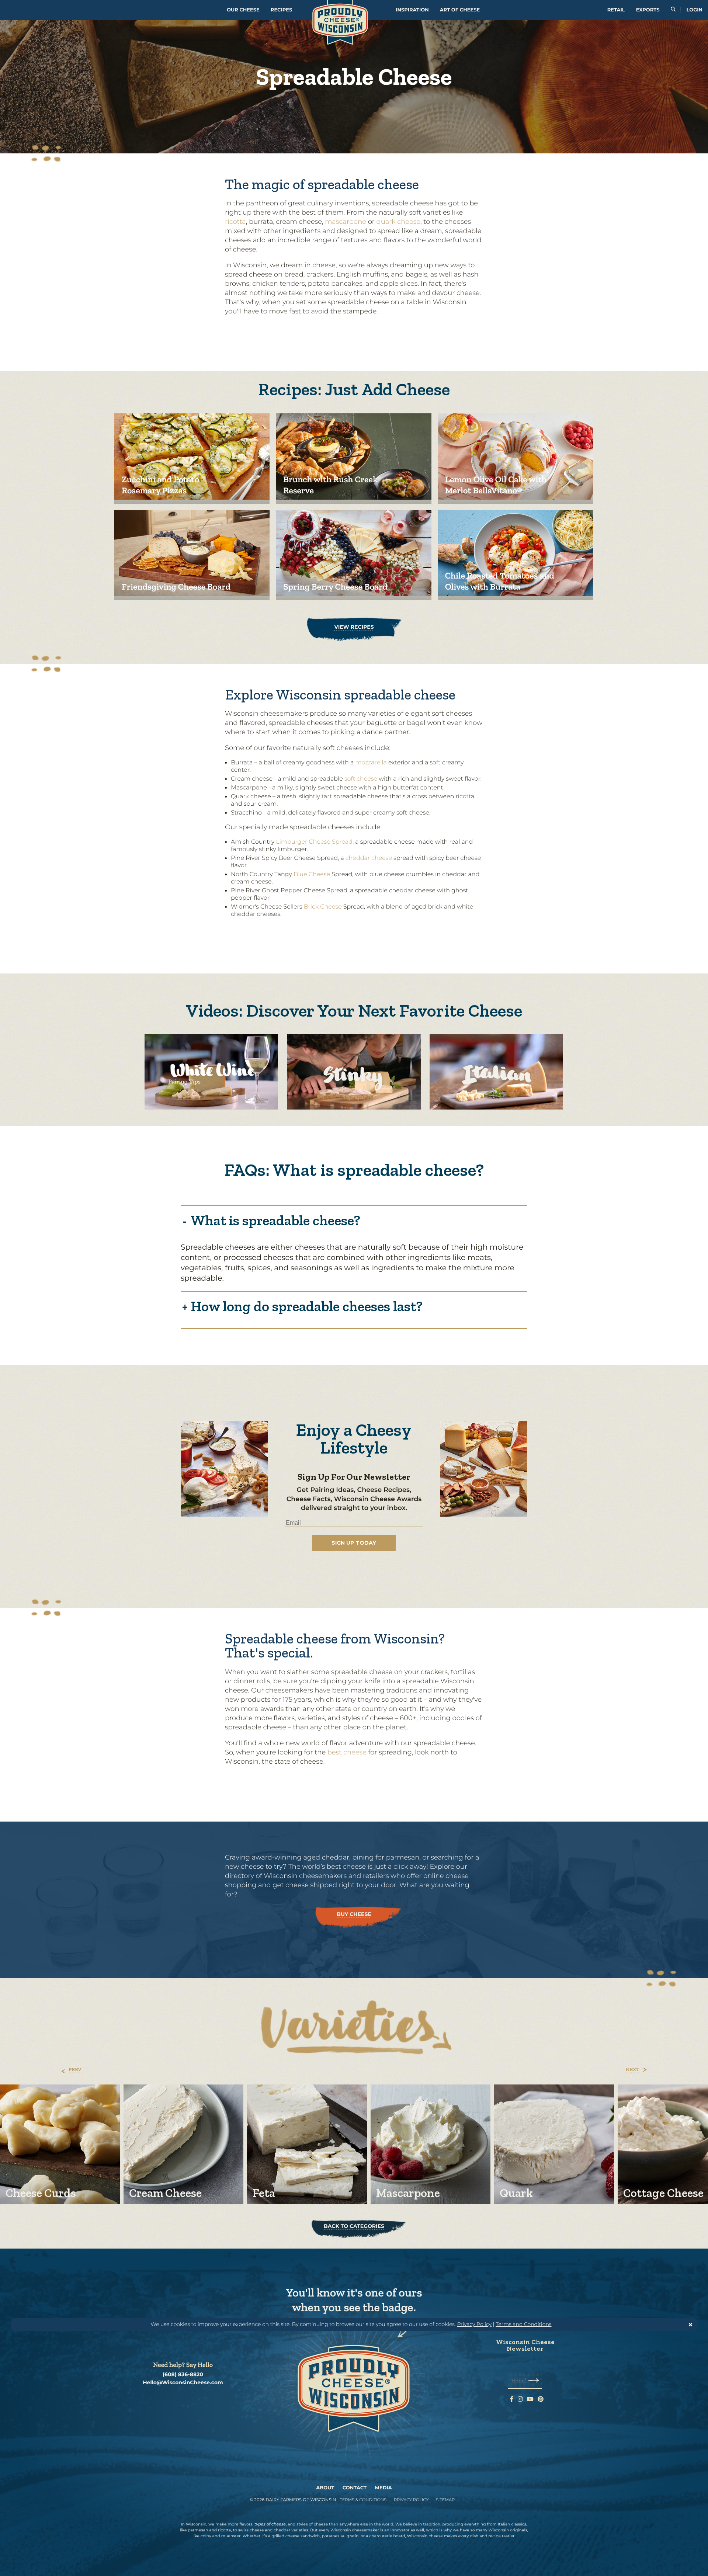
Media (383, 2488)
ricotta (235, 222)
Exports (648, 10)
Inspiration (412, 10)
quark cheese (399, 222)
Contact (355, 2488)
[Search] (673, 10)
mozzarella (371, 763)
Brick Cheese (323, 907)
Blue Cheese (312, 874)
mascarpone (346, 222)
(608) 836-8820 (183, 2374)
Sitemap (445, 2500)
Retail (616, 10)
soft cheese (361, 779)
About (325, 2488)
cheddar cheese (369, 858)
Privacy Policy (474, 2324)
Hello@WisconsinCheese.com (183, 2383)
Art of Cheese (460, 10)
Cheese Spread (331, 842)
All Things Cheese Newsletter (358, 1532)
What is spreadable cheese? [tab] (275, 1220)
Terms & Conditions (363, 2500)
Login (695, 10)
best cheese (347, 1752)
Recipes (281, 10)
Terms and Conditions (523, 2324)
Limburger (291, 842)
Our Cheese (243, 10)
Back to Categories (354, 2226)
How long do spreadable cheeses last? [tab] (307, 1306)
